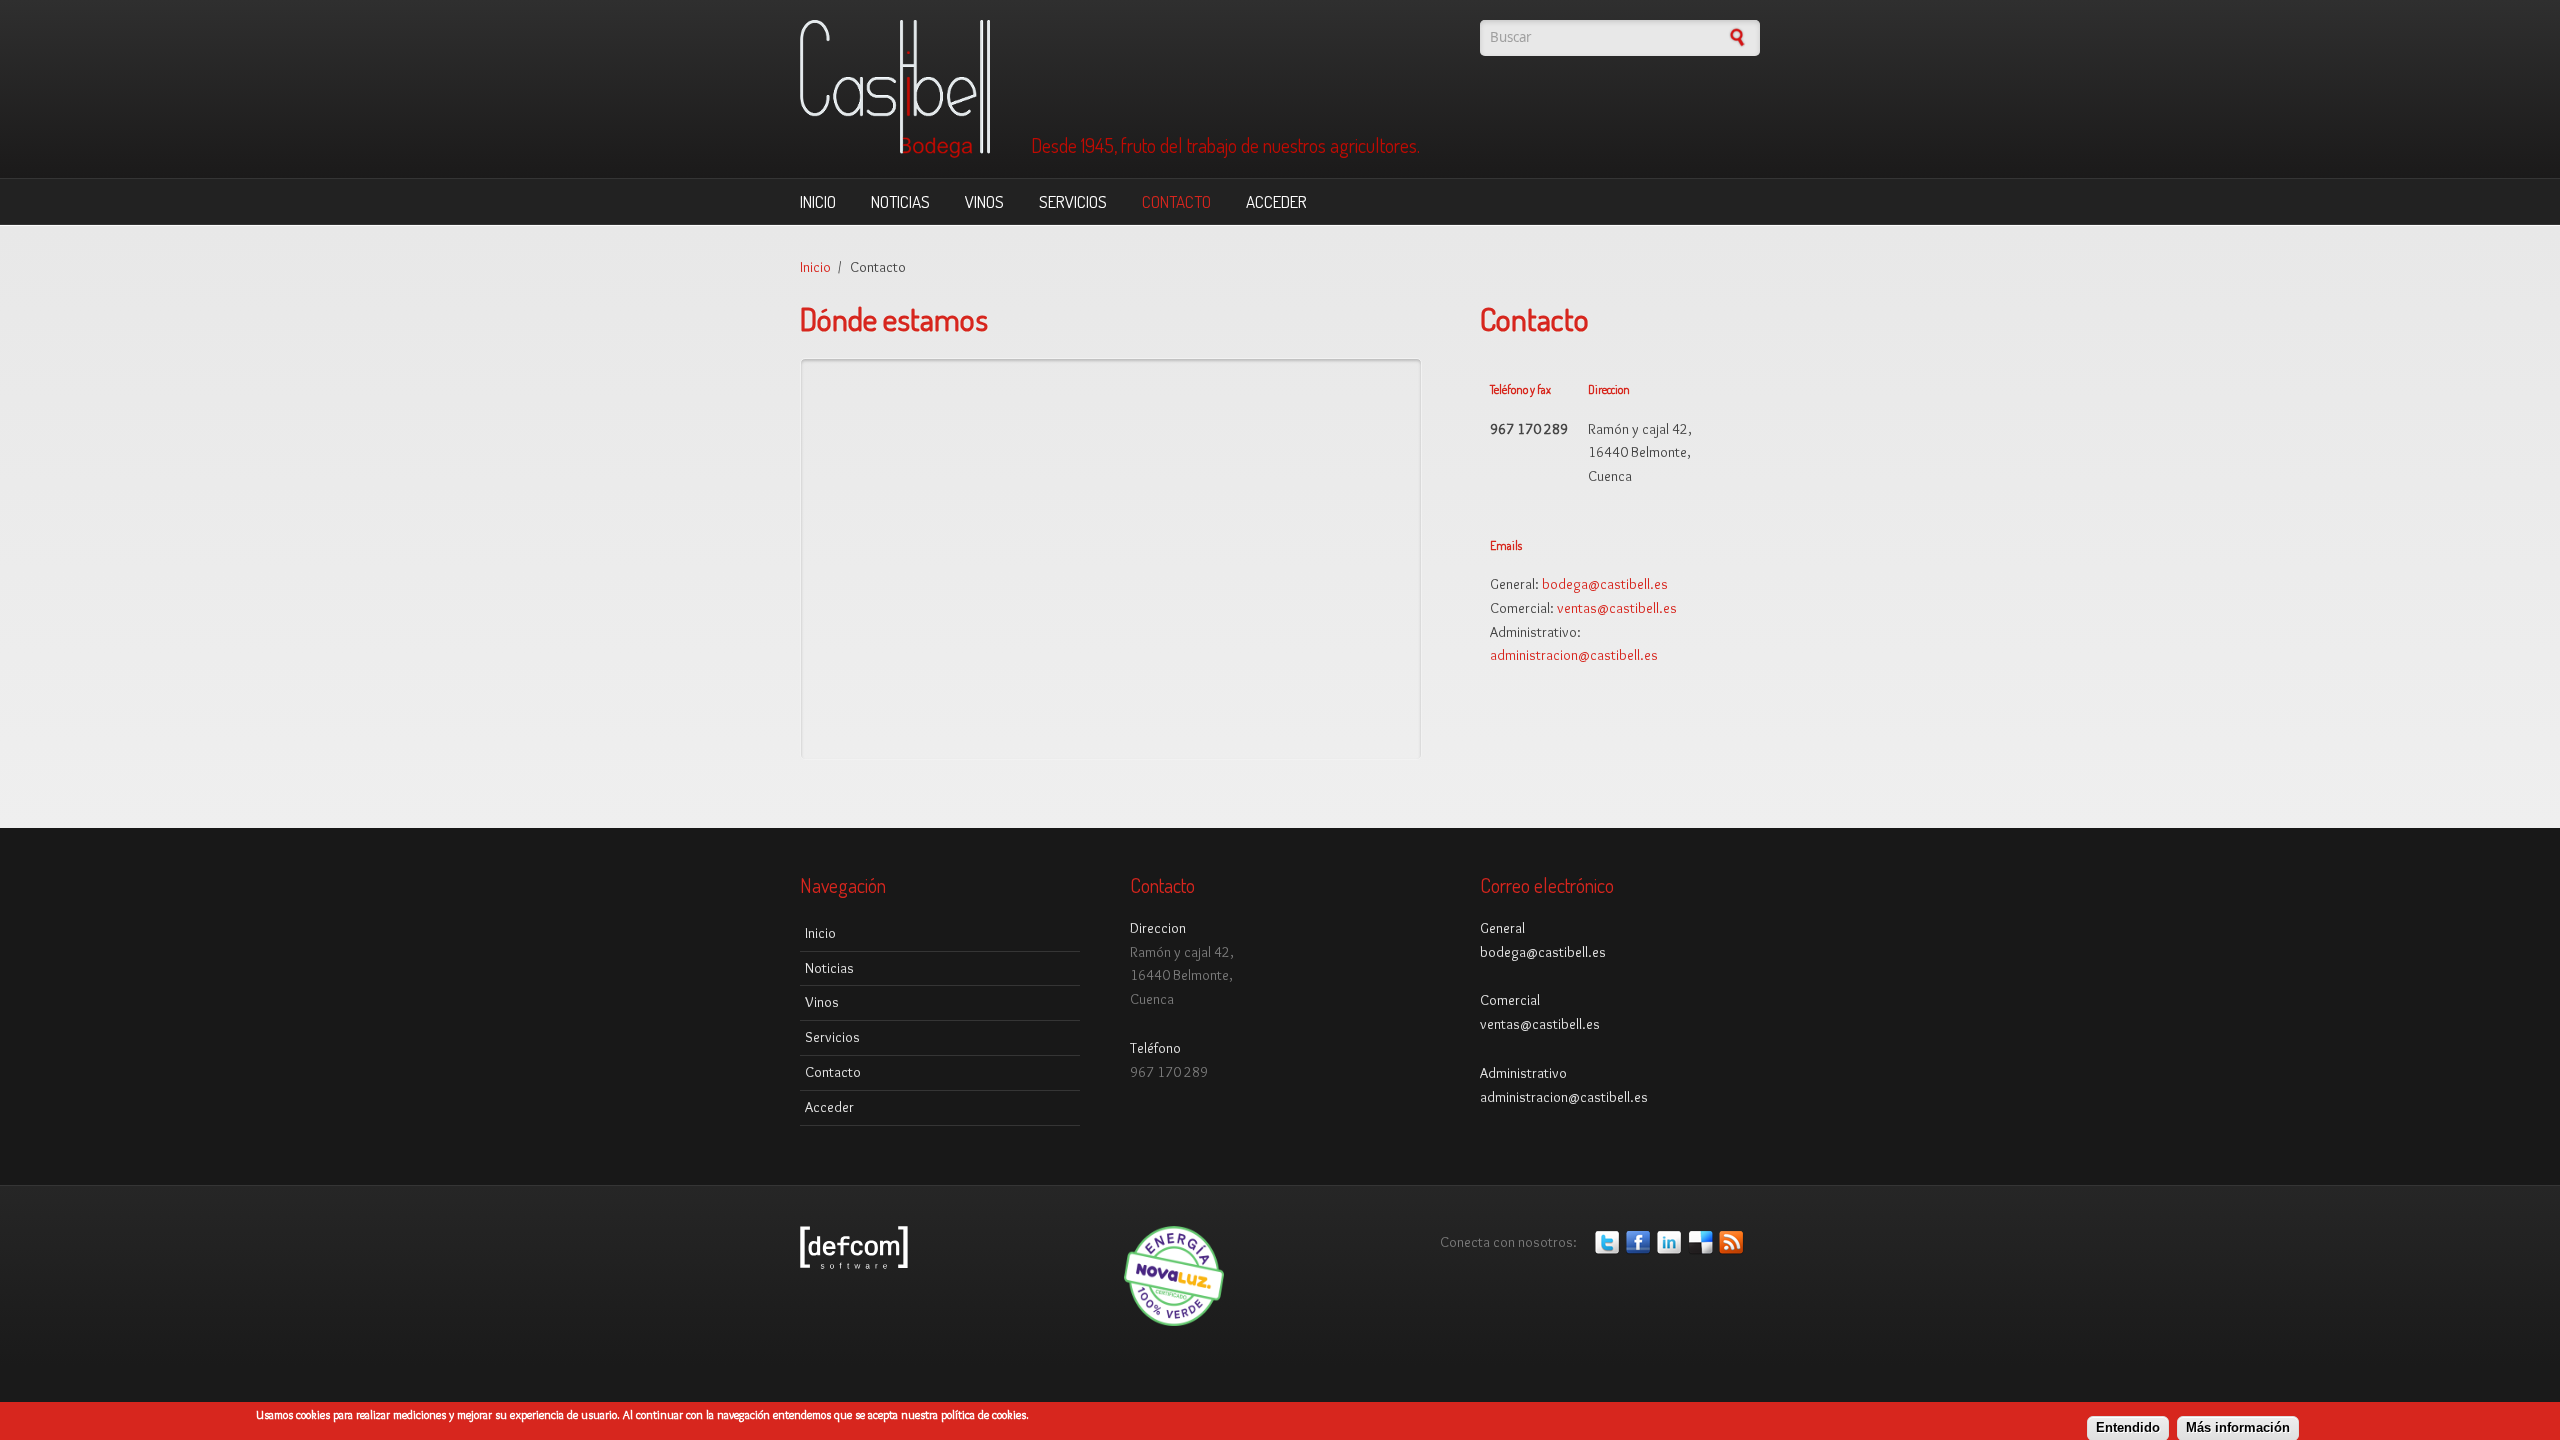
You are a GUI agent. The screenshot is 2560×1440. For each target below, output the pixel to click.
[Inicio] (1110, 89)
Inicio (818, 201)
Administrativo (1523, 1073)
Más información (2238, 1427)
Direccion (1158, 928)
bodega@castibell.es (1605, 584)
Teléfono (1155, 1048)
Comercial (1510, 1000)
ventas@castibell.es (1617, 608)
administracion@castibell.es (1574, 655)
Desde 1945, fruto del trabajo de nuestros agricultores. (1225, 146)
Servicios (1073, 201)
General (1502, 928)
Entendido (2128, 1427)
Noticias (900, 201)
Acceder (1276, 201)
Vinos (984, 201)
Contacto (1176, 201)
